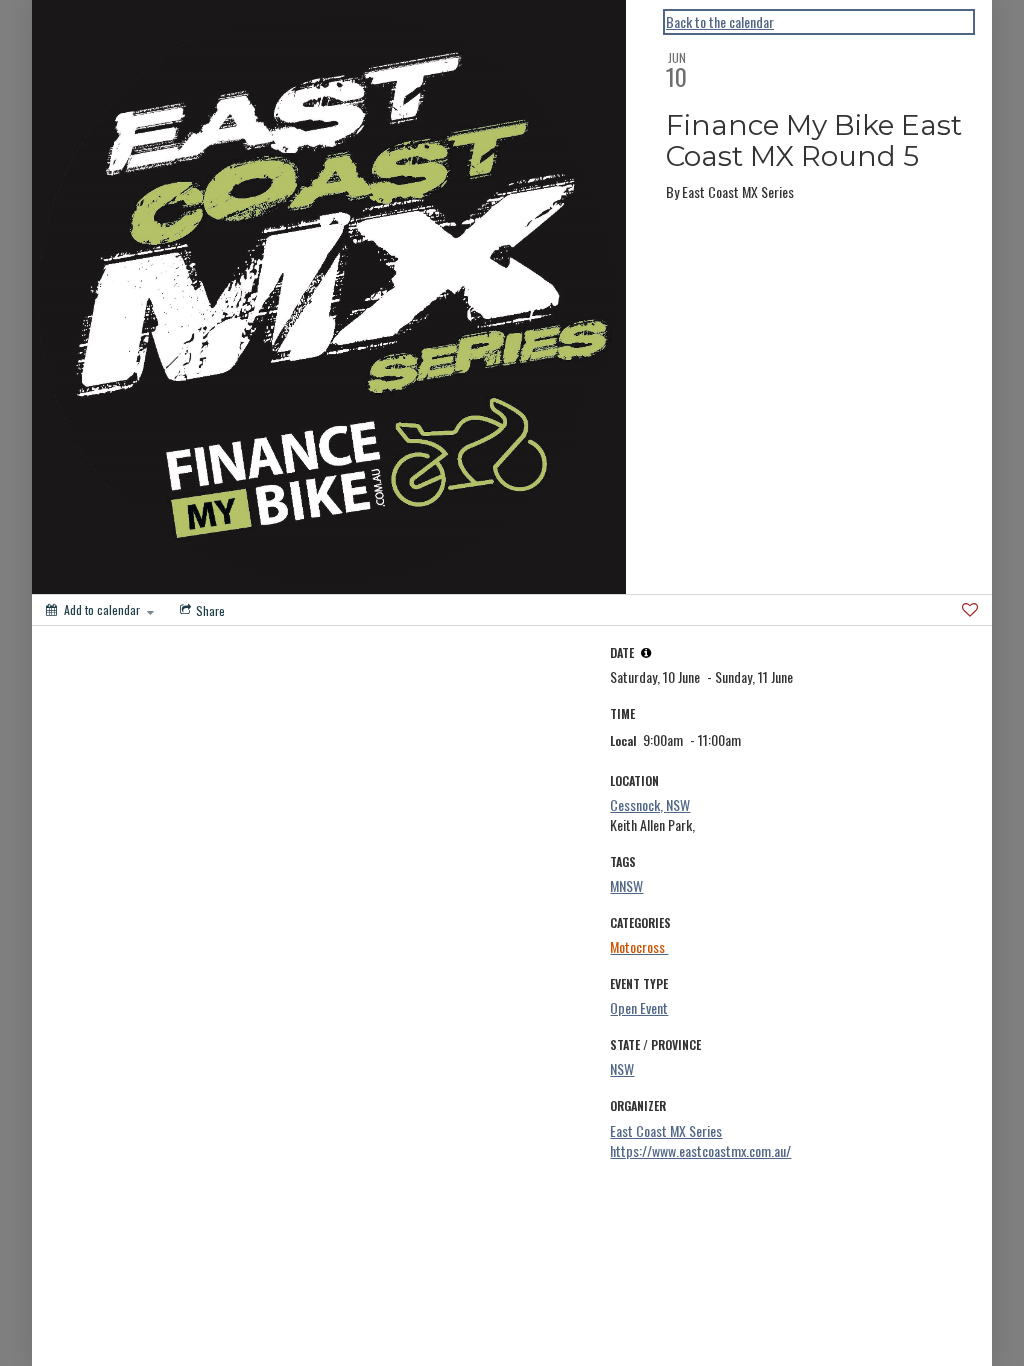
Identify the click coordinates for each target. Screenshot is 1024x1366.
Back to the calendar (720, 22)
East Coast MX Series (666, 1130)
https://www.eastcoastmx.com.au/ (700, 1150)
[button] (646, 653)
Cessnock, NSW (650, 804)
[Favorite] (970, 610)
